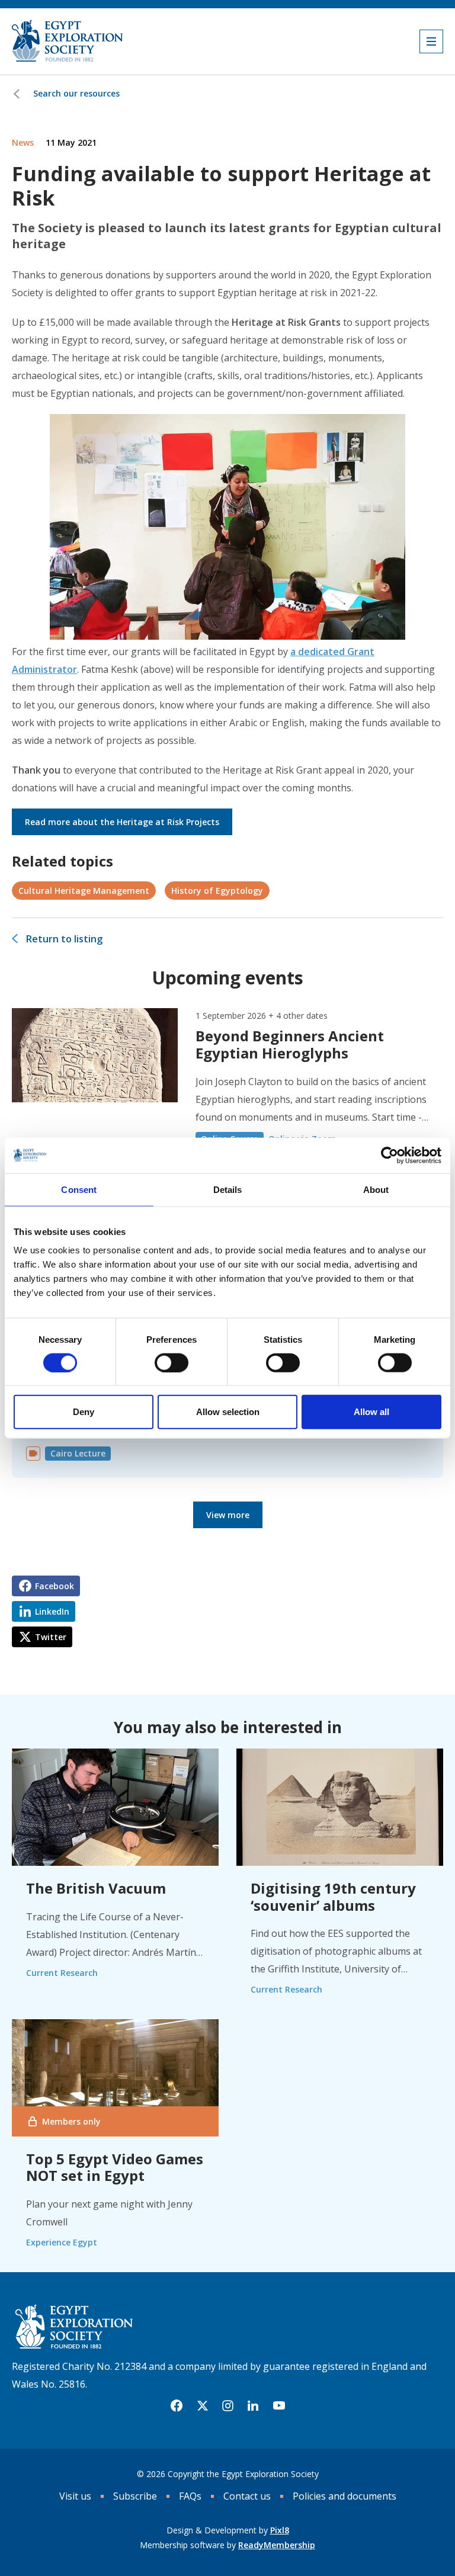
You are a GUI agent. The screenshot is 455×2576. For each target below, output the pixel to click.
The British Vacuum (96, 1888)
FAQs (190, 2496)
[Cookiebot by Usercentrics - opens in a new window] (390, 1155)
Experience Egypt (62, 2242)
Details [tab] (228, 1189)
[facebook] (177, 2406)
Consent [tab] (79, 1189)
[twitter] (203, 2406)
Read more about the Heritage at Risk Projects (122, 822)
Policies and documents (345, 2496)
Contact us (247, 2496)
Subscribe (135, 2496)
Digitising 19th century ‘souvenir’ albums (333, 1897)
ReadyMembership (277, 2545)
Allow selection (228, 1412)
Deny (84, 1412)
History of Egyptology (217, 891)
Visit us (75, 2496)
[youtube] (279, 2406)
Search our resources (76, 93)
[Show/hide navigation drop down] (431, 41)
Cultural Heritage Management (84, 891)
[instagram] (228, 2406)
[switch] (172, 1362)
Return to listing (64, 939)
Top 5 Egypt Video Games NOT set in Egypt (115, 2167)
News (23, 142)
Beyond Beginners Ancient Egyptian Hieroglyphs (290, 1044)
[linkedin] (253, 2406)
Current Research (62, 1973)
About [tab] (376, 1189)
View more (228, 1515)
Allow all (371, 1412)
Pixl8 (280, 2530)
